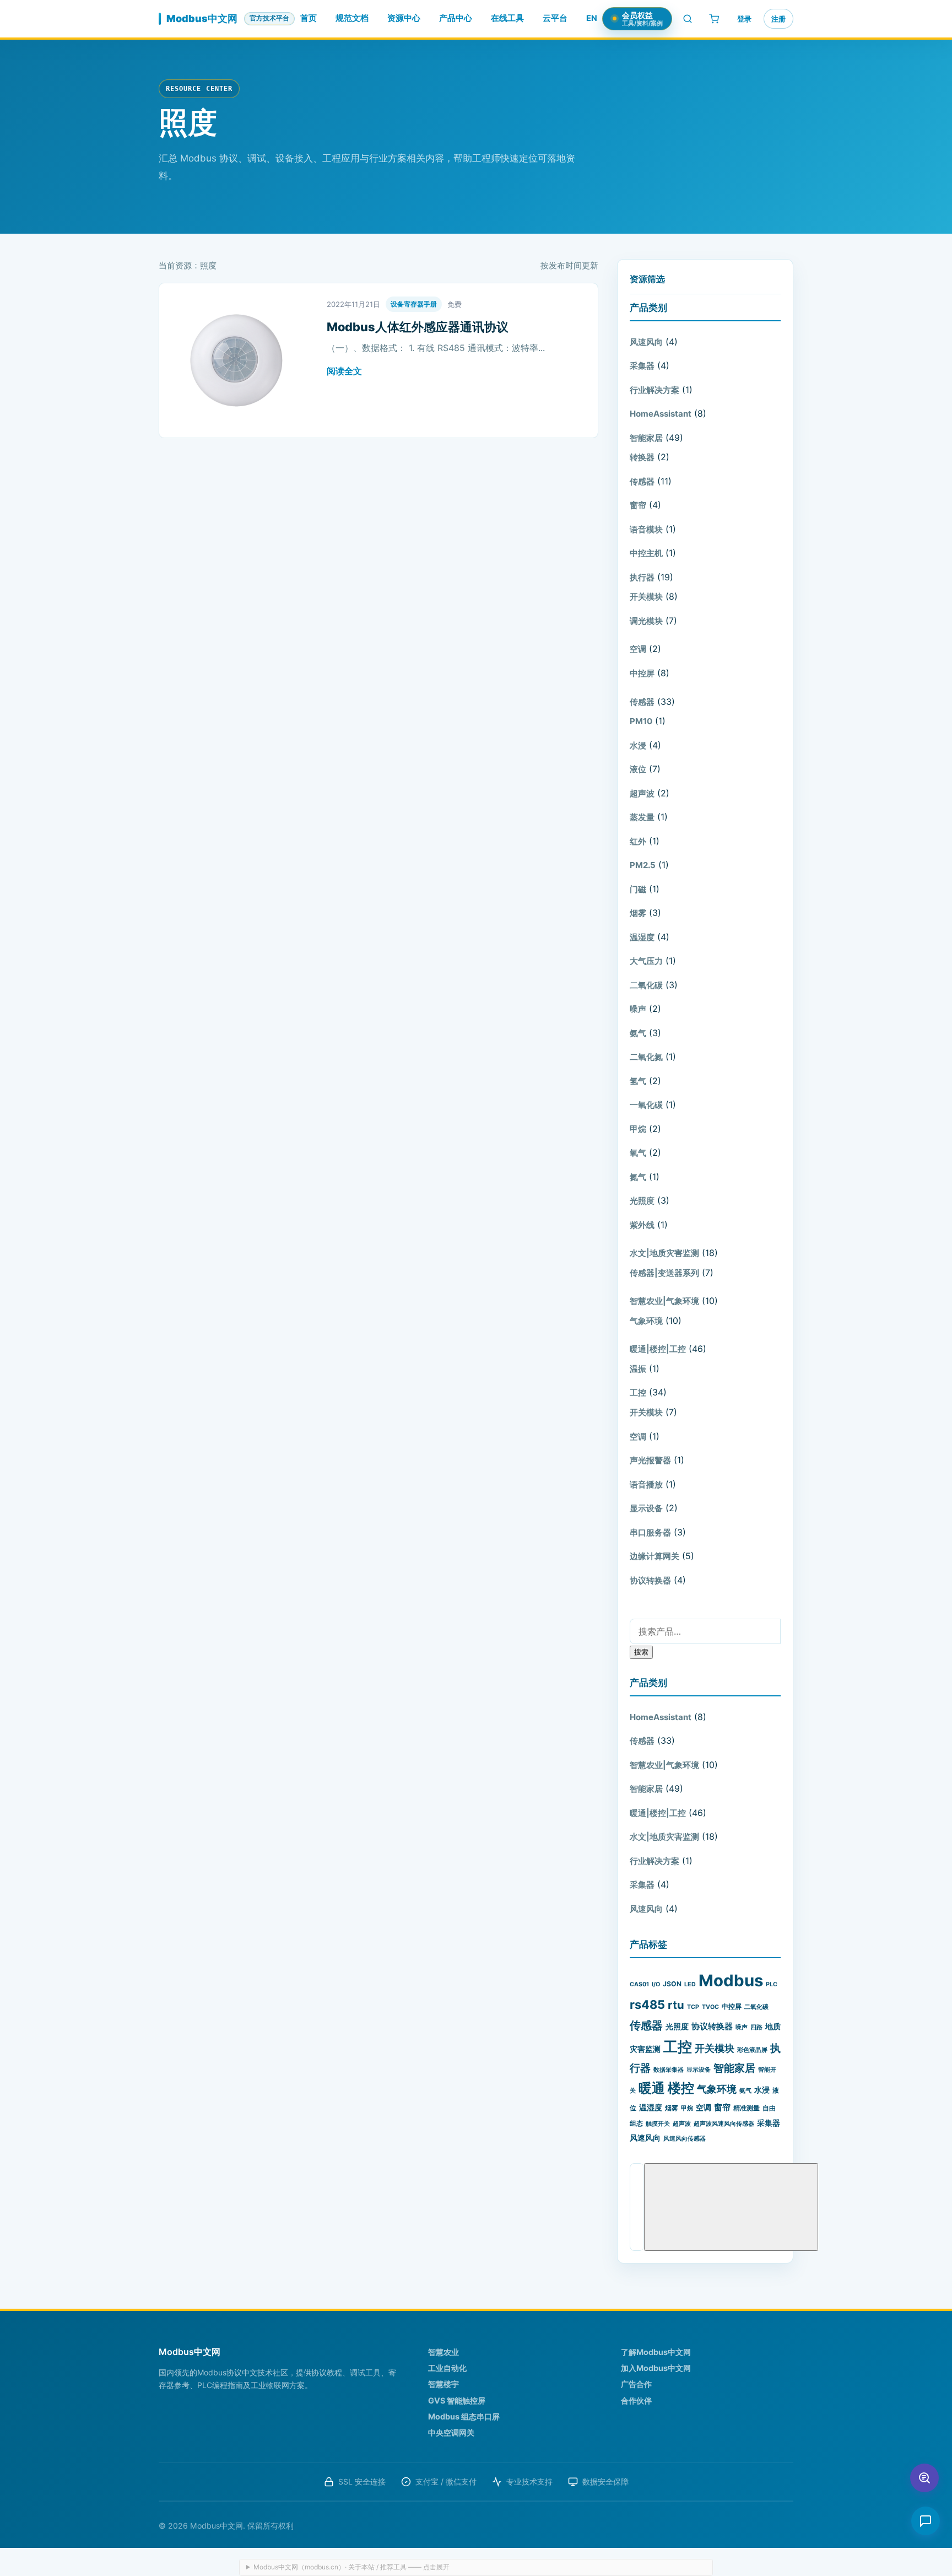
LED (690, 1984)
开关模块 (646, 597)
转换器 (642, 457)
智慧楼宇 (443, 2384)
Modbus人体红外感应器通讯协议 (418, 327)
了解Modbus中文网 (656, 2352)
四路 (756, 2027)
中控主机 (646, 553)
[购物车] (714, 19)
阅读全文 (344, 371)
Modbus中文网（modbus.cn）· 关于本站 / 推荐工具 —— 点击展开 (351, 2567)
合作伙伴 (636, 2400)
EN (592, 18)
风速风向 (646, 342)
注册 (778, 19)
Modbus (731, 1980)
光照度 (642, 1201)
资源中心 (404, 18)
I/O (656, 1984)
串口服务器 (650, 1532)
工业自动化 (447, 2368)
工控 (638, 1392)
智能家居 (646, 438)
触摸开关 (658, 2124)
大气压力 (646, 961)
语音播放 (646, 1484)
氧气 (638, 1153)
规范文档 (352, 18)
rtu (676, 2005)
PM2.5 (643, 865)
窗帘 (638, 505)
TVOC (710, 2007)
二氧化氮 (646, 1057)
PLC (772, 1984)
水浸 (638, 745)
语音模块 (646, 529)
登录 (744, 19)
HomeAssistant (661, 414)
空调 (638, 649)
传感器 (642, 481)
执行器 (642, 577)
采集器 (642, 366)
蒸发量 (642, 817)
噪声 (638, 1009)
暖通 (652, 2088)
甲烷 (638, 1129)
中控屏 (642, 673)
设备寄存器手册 (414, 304)
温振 (638, 1369)
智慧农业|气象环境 (664, 1301)
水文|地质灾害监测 (664, 1253)
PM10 (641, 721)
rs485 (647, 2004)
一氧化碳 (646, 1105)
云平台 (555, 18)
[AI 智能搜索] (924, 2478)
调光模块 (646, 621)
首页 (309, 18)
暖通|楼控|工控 (658, 1349)
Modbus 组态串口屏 (464, 2416)
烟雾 (638, 913)
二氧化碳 (646, 985)
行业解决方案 (654, 390)
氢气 (638, 1081)
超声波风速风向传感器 (724, 2124)
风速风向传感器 (685, 2139)
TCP (693, 2007)
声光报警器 (650, 1460)
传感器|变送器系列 (664, 1273)
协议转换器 (650, 1580)
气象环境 (646, 1321)
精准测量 (747, 2108)
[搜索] (688, 19)
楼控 (681, 2088)
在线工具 (507, 18)
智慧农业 (443, 2352)
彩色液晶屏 (752, 2050)
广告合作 (636, 2384)
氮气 (638, 1177)
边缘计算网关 (654, 1556)
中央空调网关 (451, 2432)
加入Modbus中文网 (656, 2368)
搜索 (641, 1652)
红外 (638, 841)
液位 (638, 769)
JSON (672, 1984)
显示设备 (646, 1508)
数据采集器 (669, 2070)
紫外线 (642, 1225)
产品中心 (456, 18)
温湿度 (642, 937)
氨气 (638, 1033)
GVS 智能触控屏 (457, 2400)
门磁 (638, 889)
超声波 (642, 793)
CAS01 (639, 1984)
